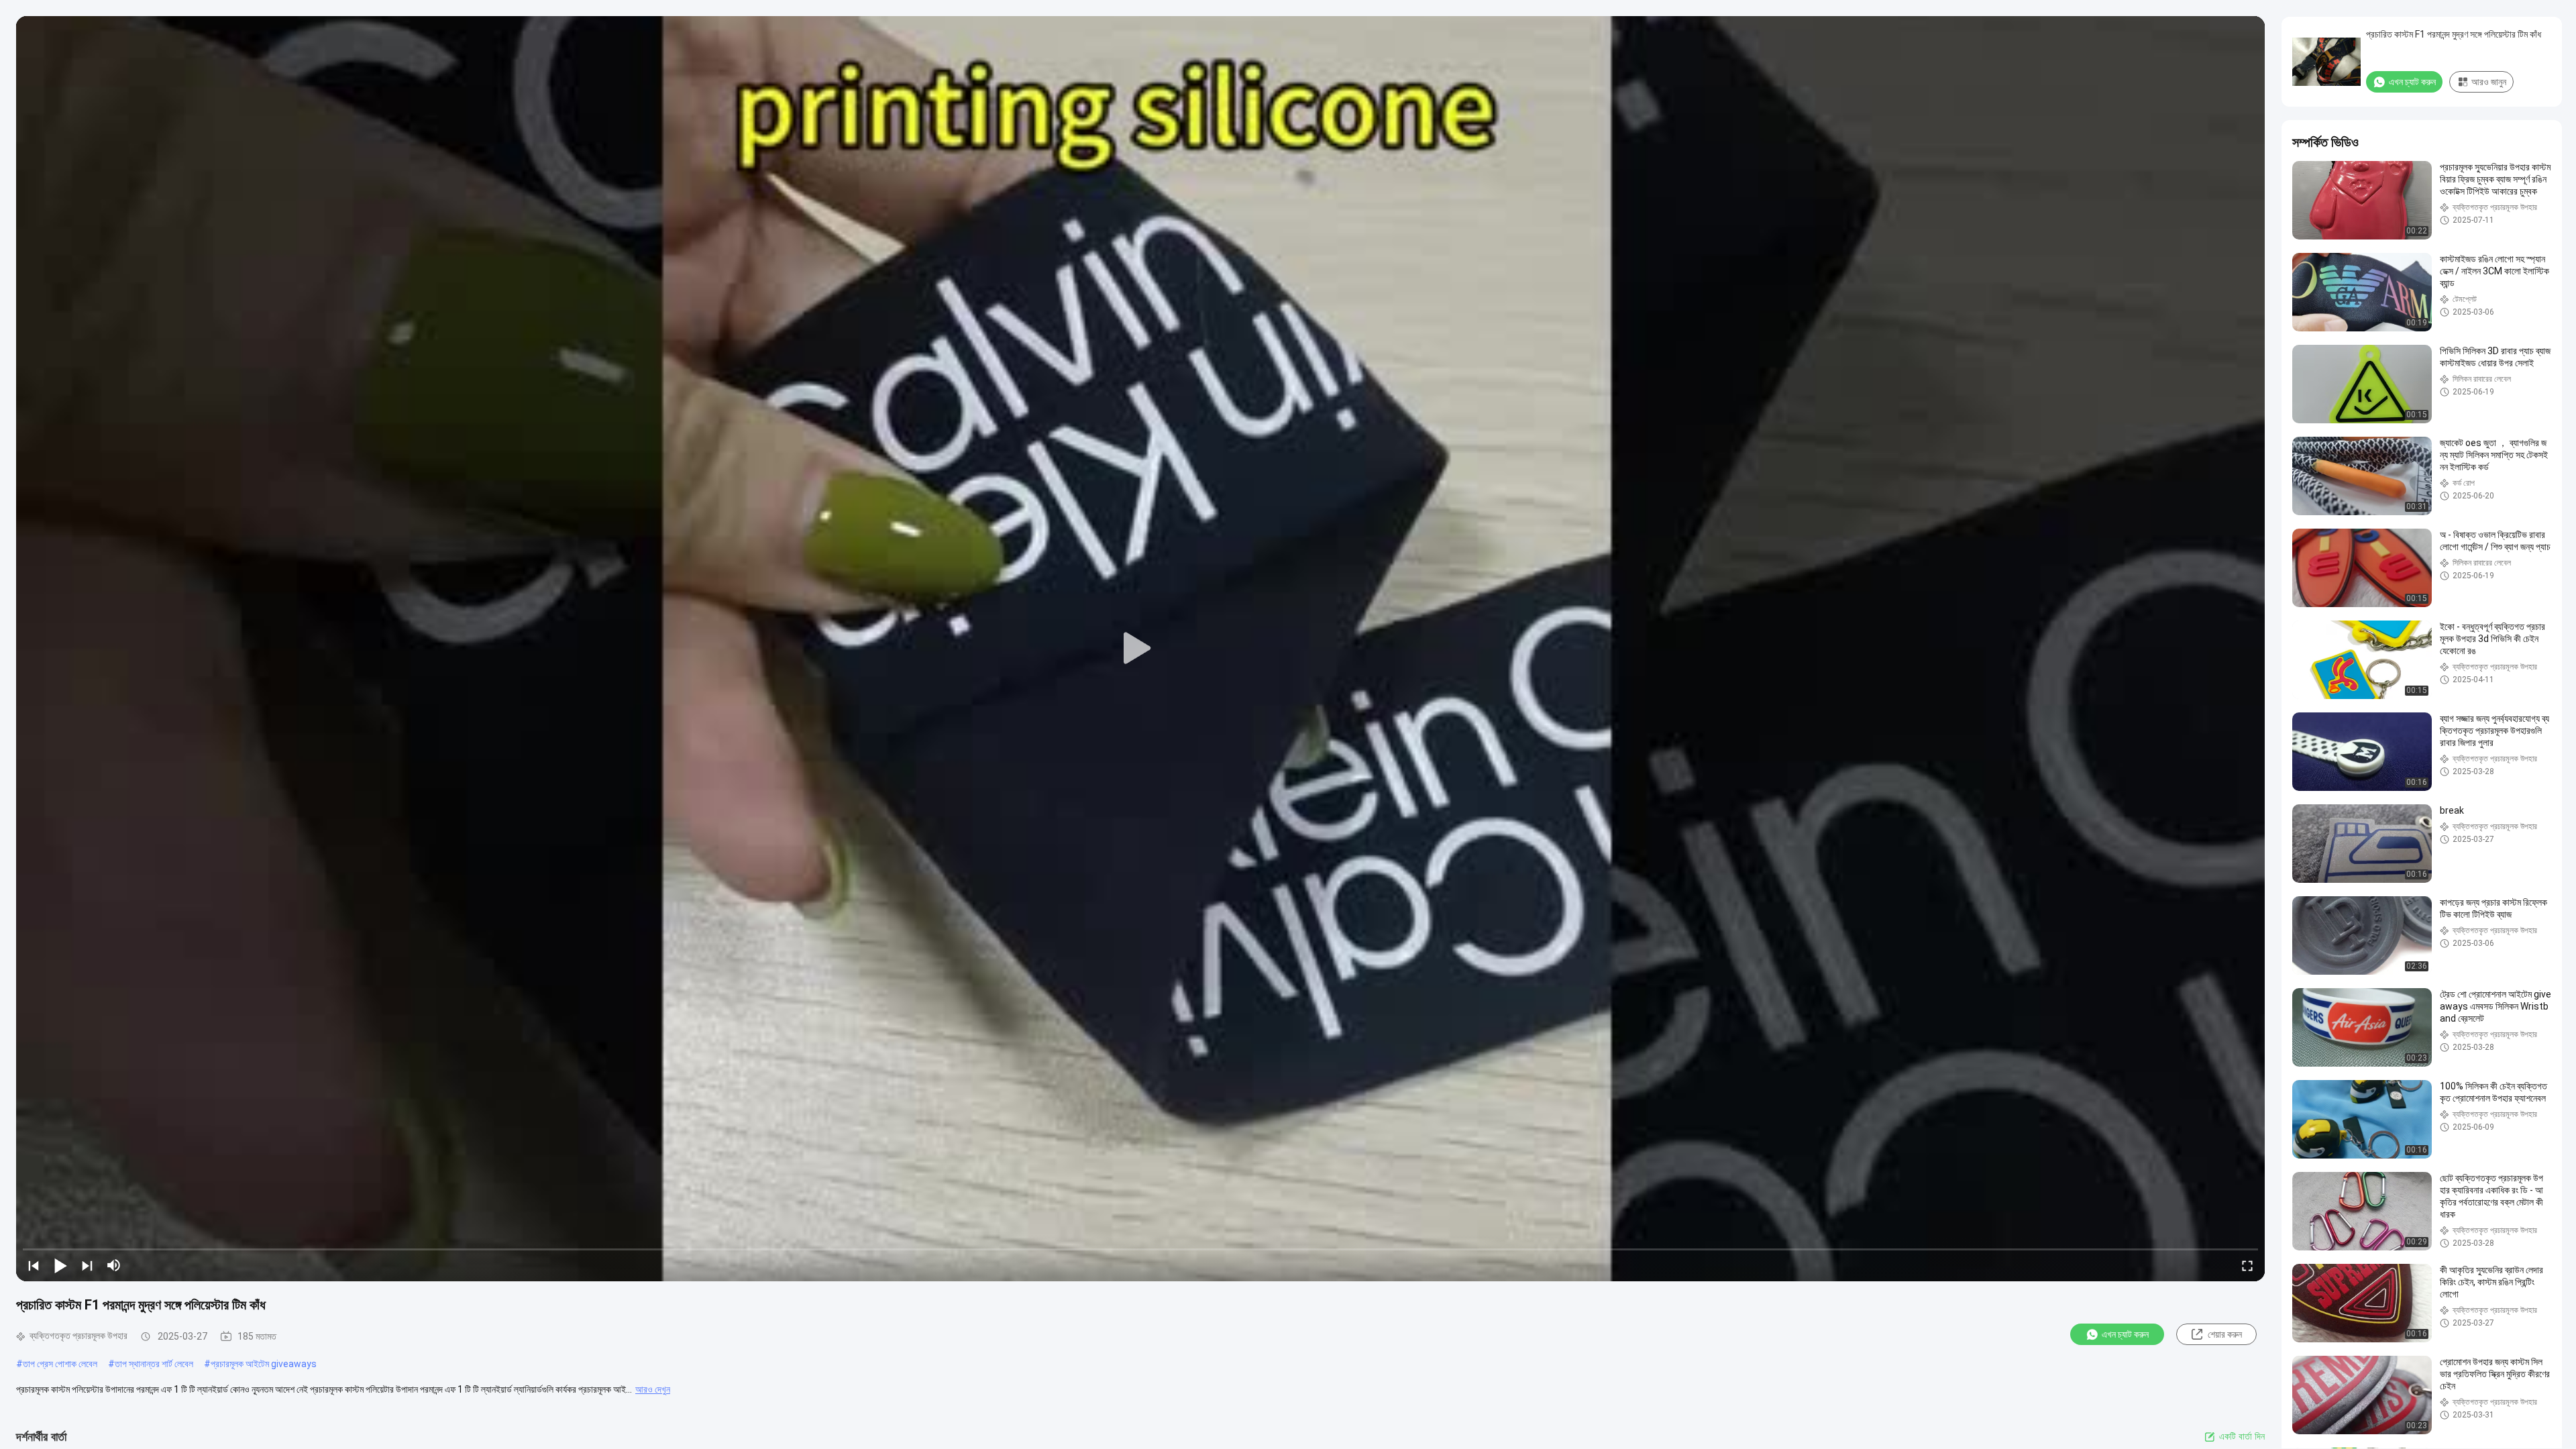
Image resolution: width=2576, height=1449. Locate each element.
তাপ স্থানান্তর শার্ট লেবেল (154, 1364)
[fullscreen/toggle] (2247, 1265)
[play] (1140, 649)
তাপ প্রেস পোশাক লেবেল (60, 1364)
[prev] (34, 1265)
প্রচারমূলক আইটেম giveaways (264, 1364)
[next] (87, 1265)
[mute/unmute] (114, 1265)
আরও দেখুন (653, 1389)
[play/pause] (60, 1265)
